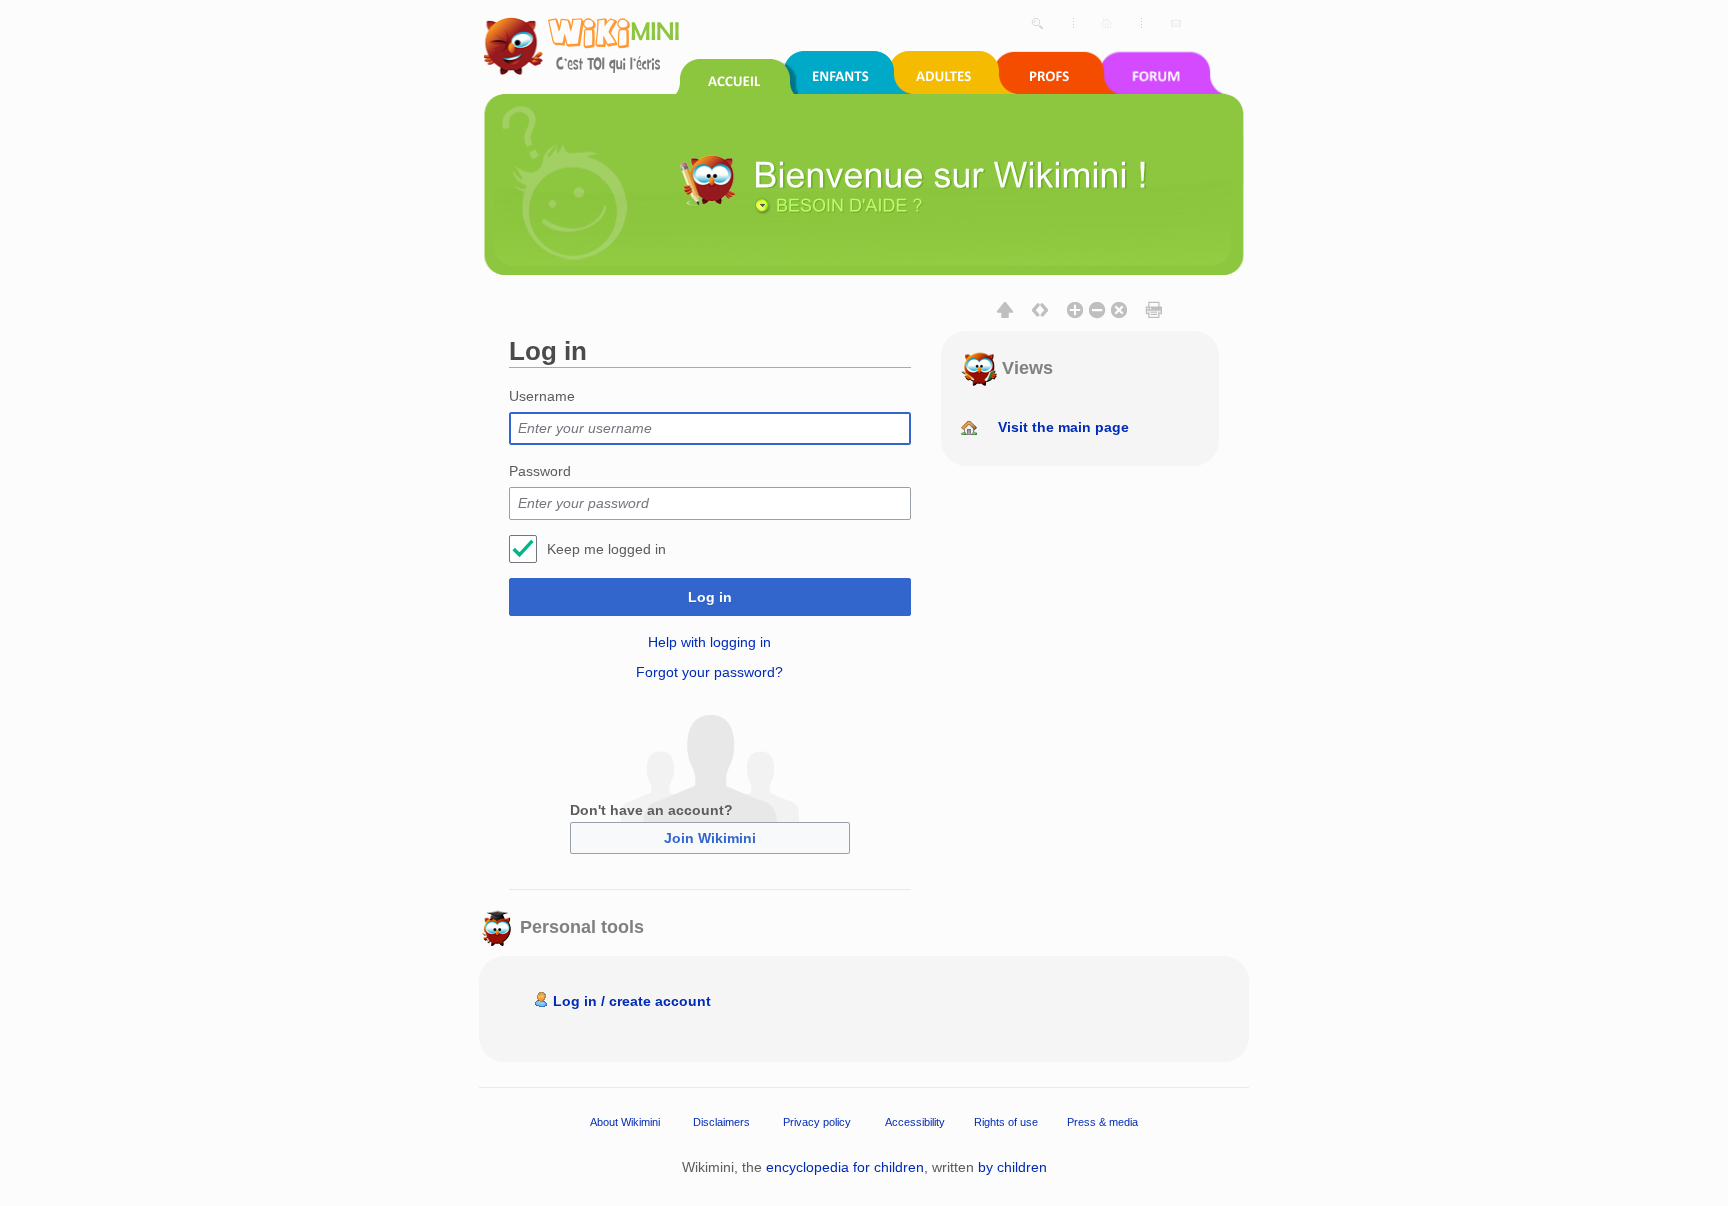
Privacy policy (817, 1121)
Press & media (1102, 1121)
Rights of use (1006, 1121)
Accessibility (915, 1121)
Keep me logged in (606, 549)
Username (542, 396)
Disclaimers (721, 1121)
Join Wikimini (710, 838)
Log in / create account (632, 1001)
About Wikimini (625, 1121)
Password (540, 471)
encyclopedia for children (845, 1167)
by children (1012, 1167)
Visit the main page (1063, 427)
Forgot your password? (709, 672)
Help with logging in (709, 642)
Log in (710, 597)
